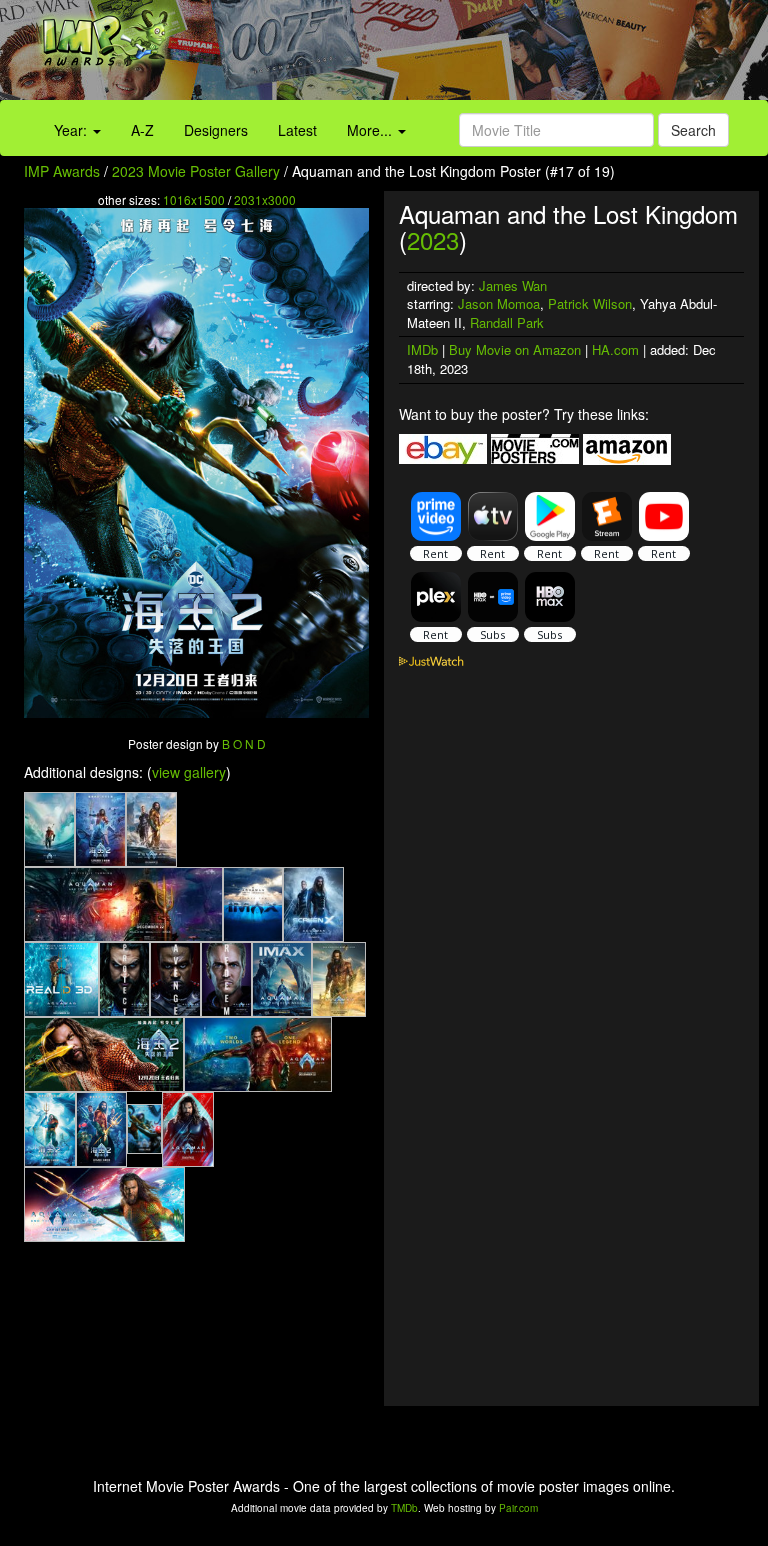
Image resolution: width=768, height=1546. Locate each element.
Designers (216, 130)
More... (371, 130)
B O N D (244, 743)
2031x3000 (265, 199)
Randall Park (507, 322)
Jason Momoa (499, 303)
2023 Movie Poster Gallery (196, 171)
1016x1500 (194, 199)
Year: (72, 130)
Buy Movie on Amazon (515, 349)
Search (693, 130)
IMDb (422, 349)
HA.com (615, 349)
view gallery (189, 772)
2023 (433, 239)
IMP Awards (62, 171)
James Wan (513, 285)
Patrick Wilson (590, 303)
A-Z (142, 130)
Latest (297, 130)
